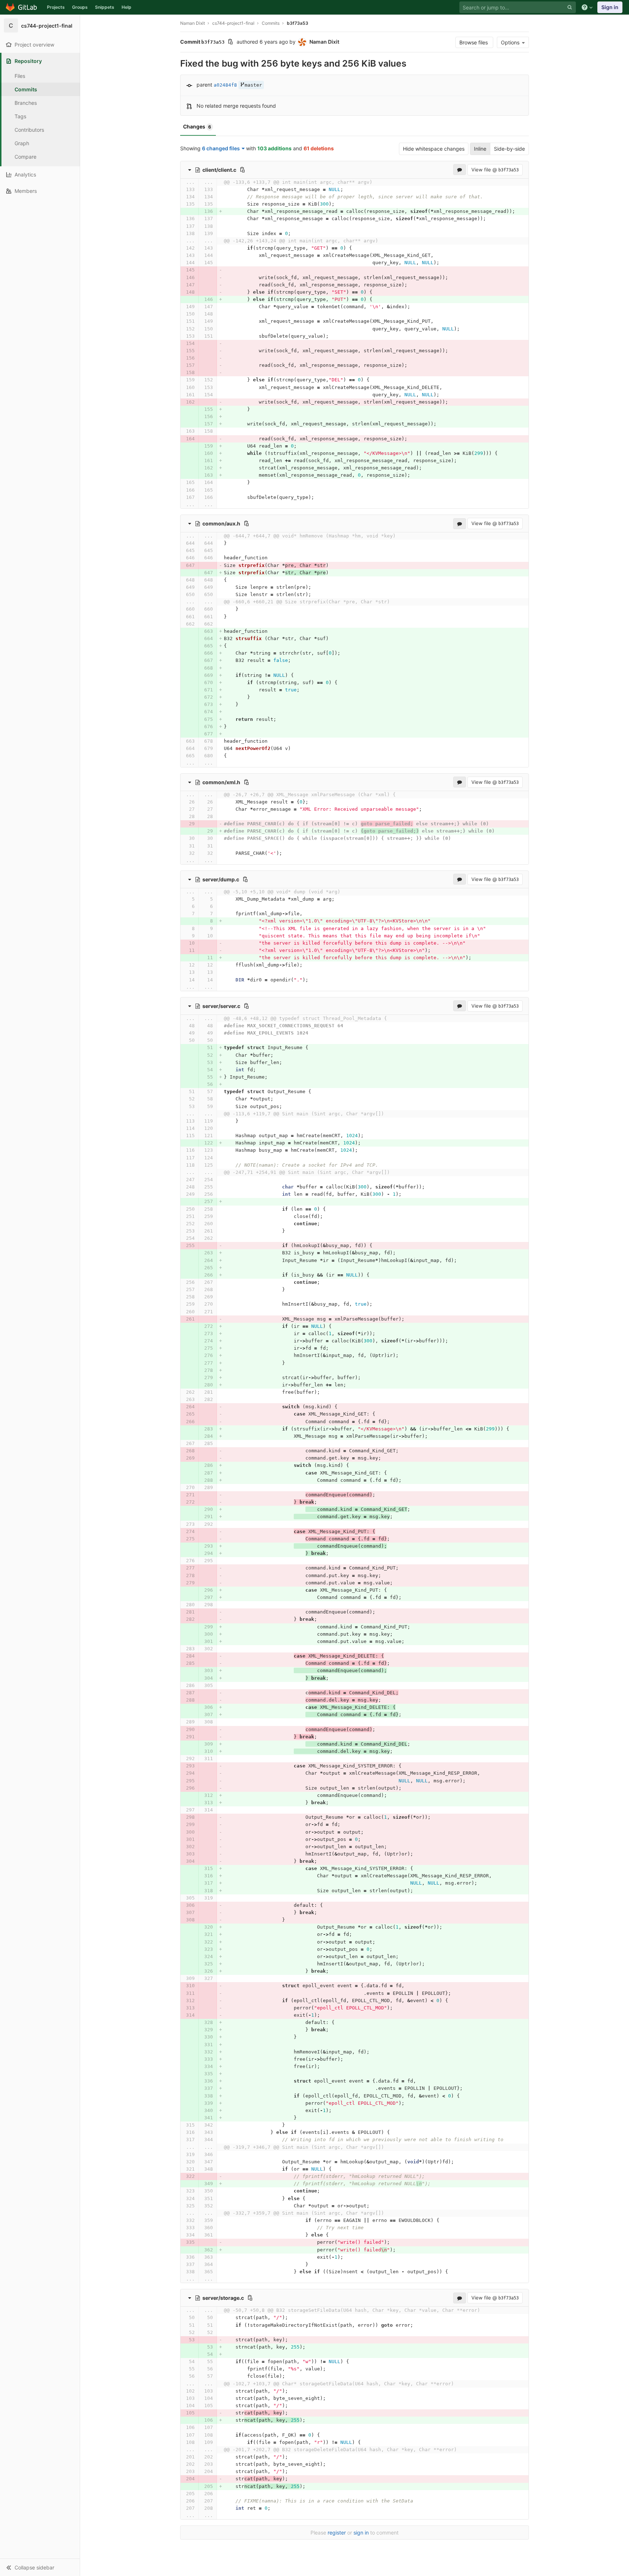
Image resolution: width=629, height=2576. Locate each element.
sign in (361, 2533)
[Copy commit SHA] (230, 42)
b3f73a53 (298, 23)
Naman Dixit (193, 23)
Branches (26, 103)
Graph (22, 143)
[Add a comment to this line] (180, 190)
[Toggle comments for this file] (460, 170)
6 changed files (221, 148)
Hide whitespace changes (434, 149)
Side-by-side (509, 149)
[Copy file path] (242, 170)
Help (126, 7)
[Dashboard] (22, 7)
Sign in (610, 7)
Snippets (105, 7)
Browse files (474, 42)
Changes (197, 126)
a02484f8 (225, 85)
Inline (480, 149)
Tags (20, 116)
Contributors (29, 130)
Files (20, 76)
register (337, 2533)
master (253, 85)
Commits (26, 89)
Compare (25, 157)
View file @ (495, 170)
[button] (40, 2567)
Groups (80, 7)
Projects (56, 7)
